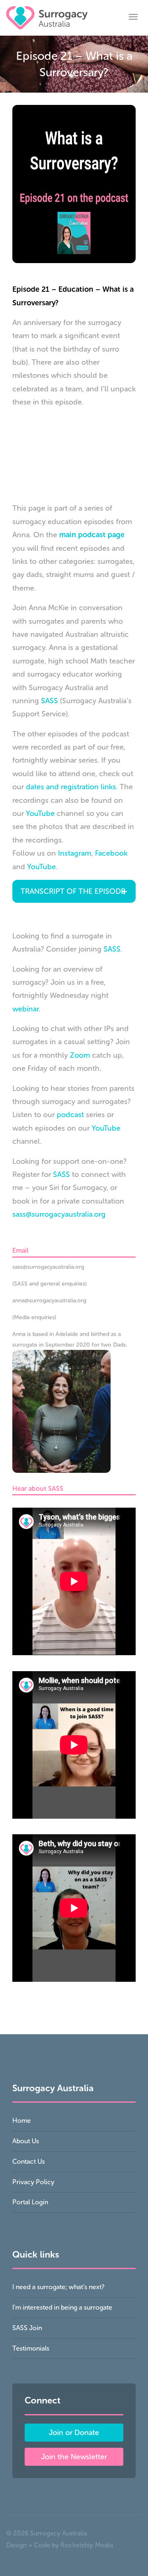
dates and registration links (71, 787)
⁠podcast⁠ (70, 1115)
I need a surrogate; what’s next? (58, 2287)
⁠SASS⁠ (112, 949)
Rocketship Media (87, 2545)
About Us (26, 2141)
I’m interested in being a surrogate (62, 2307)
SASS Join (27, 2328)
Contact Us (29, 2161)
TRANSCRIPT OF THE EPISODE (73, 891)
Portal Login (30, 2202)
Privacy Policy (33, 2182)
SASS (50, 701)
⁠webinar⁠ (25, 1009)
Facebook (111, 853)
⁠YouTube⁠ (106, 1128)
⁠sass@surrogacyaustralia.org (59, 1214)
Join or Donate (74, 2433)
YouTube (40, 813)
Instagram (75, 853)
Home (22, 2121)
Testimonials (31, 2348)
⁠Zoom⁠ (80, 1055)
